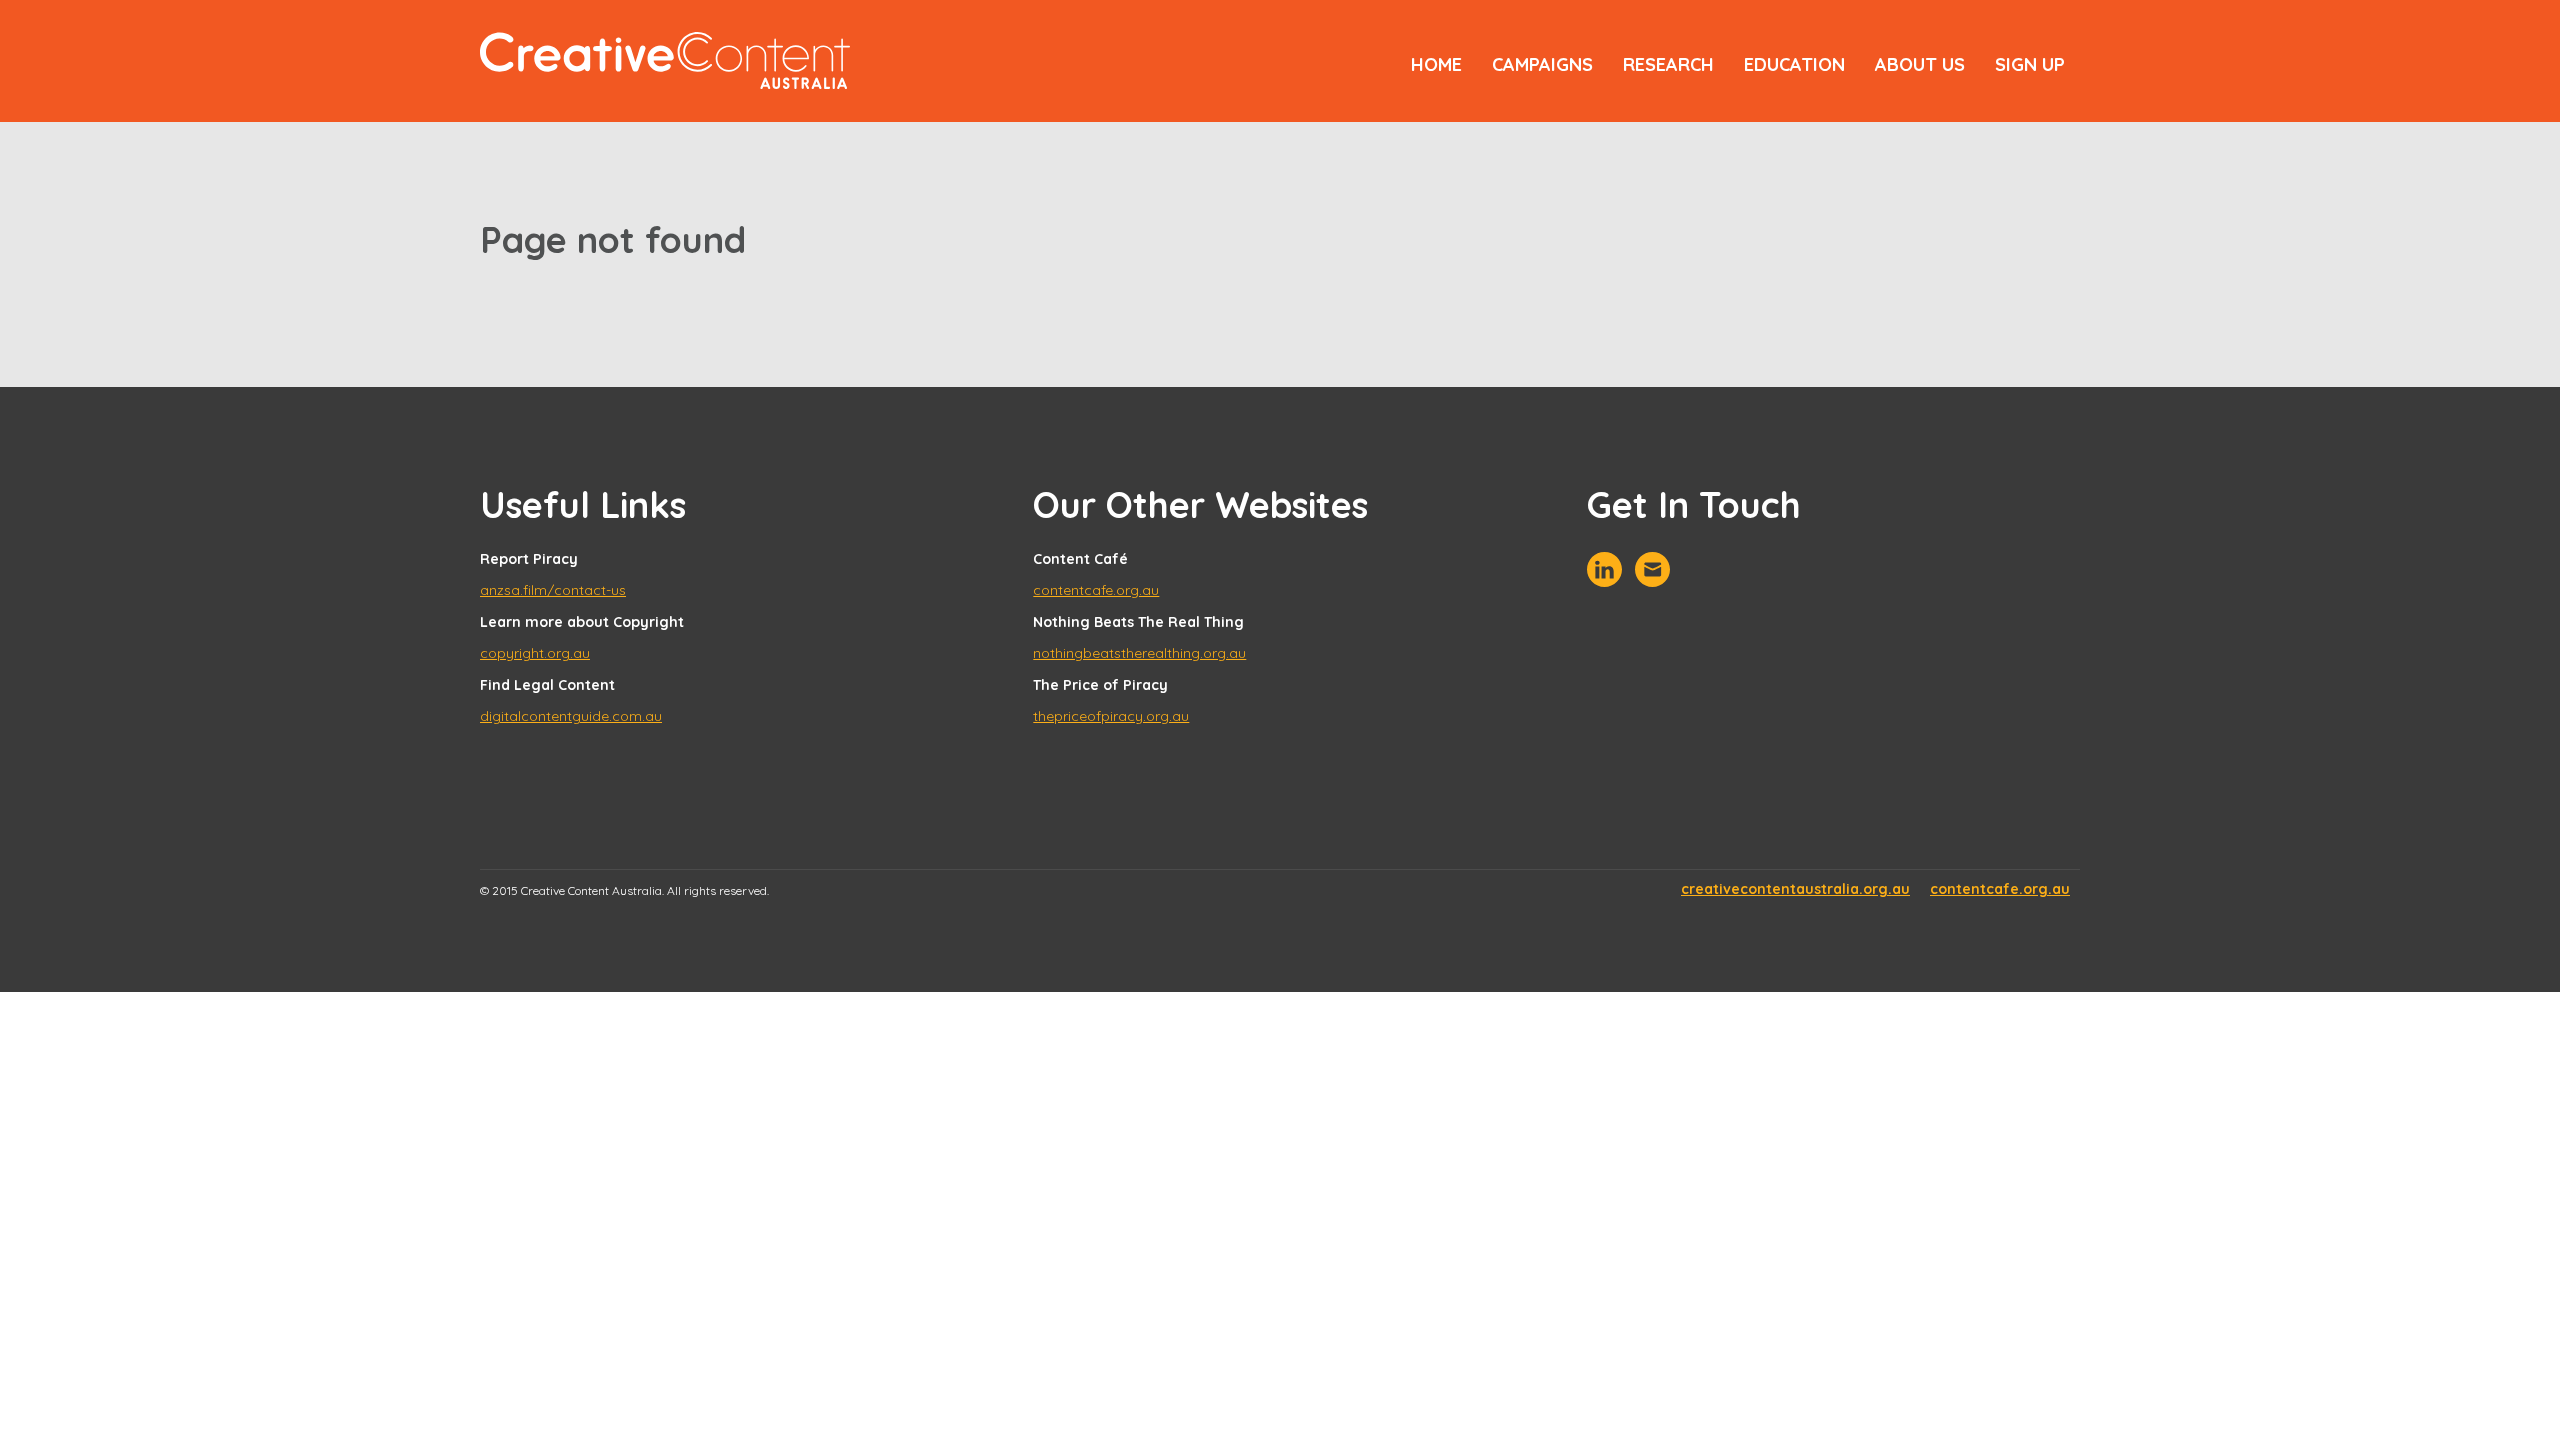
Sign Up (2030, 64)
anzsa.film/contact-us (553, 590)
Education (1794, 64)
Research (1668, 64)
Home (1436, 64)
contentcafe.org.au (1096, 590)
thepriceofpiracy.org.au (1111, 716)
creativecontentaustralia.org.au (1795, 889)
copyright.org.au (535, 653)
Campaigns (1542, 64)
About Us (1920, 64)
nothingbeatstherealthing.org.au (1139, 653)
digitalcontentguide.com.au (571, 716)
